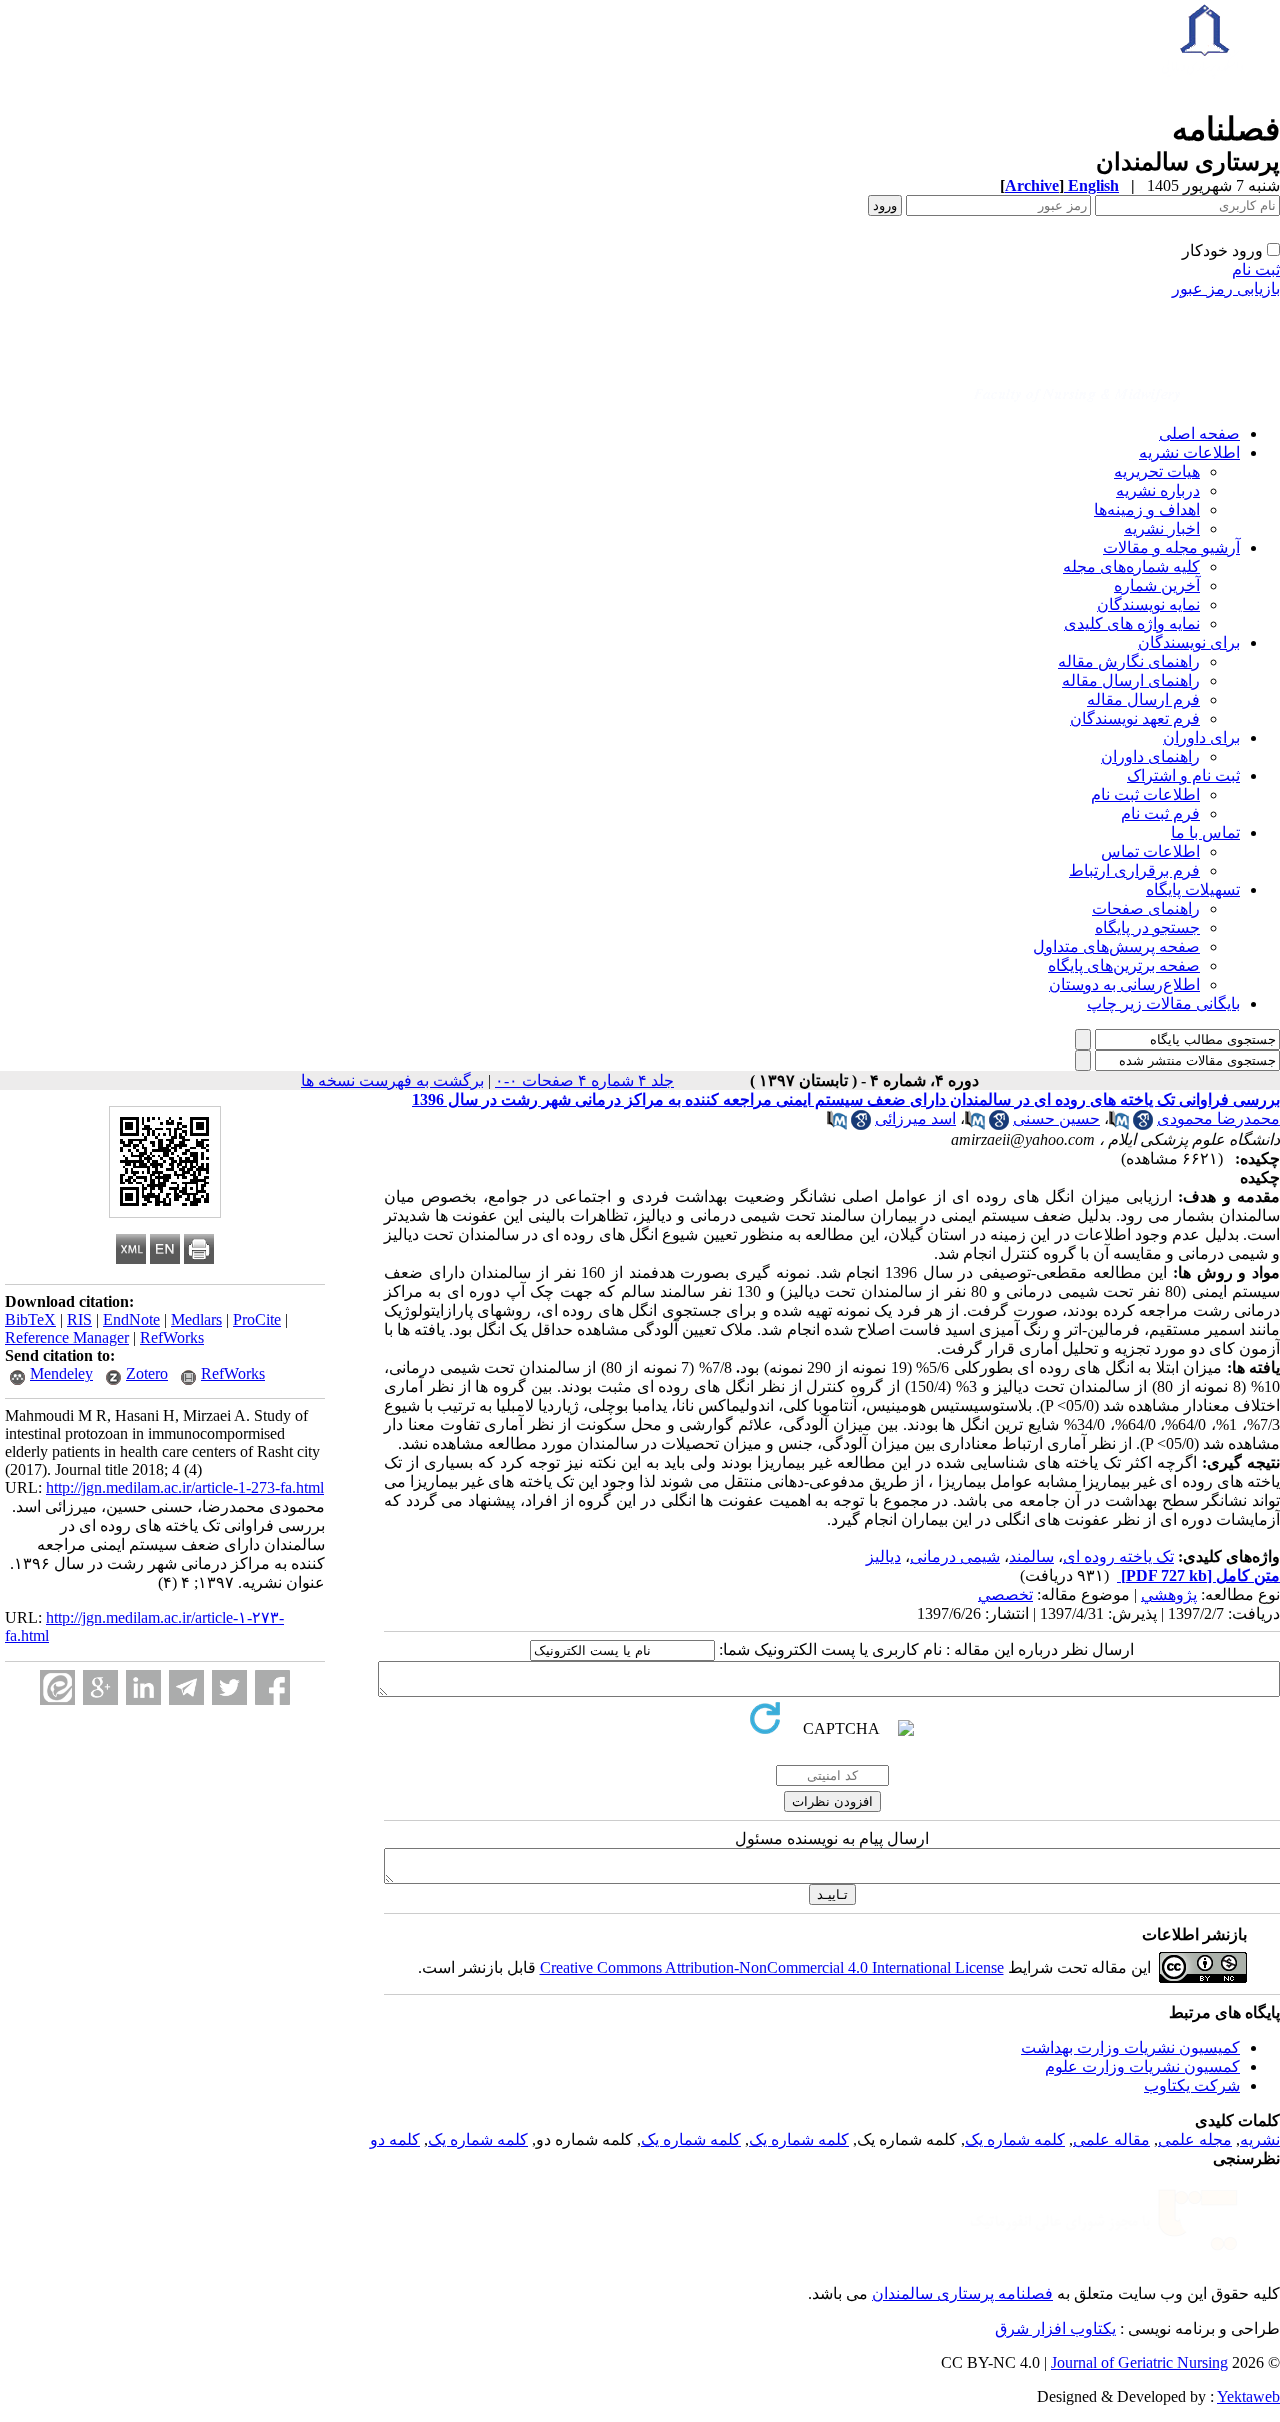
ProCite (257, 1319)
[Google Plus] (100, 1687)
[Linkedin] (143, 1687)
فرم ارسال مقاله (1143, 699)
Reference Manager (67, 1337)
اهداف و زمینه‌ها (1147, 509)
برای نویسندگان (1189, 642)
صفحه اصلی (1199, 433)
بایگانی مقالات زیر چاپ (1163, 1003)
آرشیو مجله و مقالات (1171, 547)
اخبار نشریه (1162, 528)
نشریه (1260, 2139)
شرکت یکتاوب (1192, 2085)
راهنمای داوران (1150, 756)
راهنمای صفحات (1146, 908)
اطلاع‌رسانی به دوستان (1124, 984)
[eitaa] (57, 1687)
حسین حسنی (1056, 1118)
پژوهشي (1169, 1594)
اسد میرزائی (915, 1118)
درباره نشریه (1158, 490)
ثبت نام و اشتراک (1183, 775)
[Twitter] (229, 1687)
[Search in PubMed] (1119, 1124)
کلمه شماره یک (1015, 2139)
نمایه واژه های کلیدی (1132, 623)
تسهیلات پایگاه (1193, 889)
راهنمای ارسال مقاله (1131, 680)
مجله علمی (1195, 2139)
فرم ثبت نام (1160, 813)
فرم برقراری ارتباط (1134, 870)
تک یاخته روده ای (1118, 1556)
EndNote (131, 1319)
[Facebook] (272, 1687)
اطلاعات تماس (1150, 851)
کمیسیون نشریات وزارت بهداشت (1130, 2047)
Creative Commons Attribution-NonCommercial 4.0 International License (772, 1967)
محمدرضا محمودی (1218, 1118)
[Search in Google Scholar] (1143, 1124)
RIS (79, 1319)
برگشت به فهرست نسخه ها (392, 1080)
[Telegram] (186, 1687)
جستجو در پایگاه (1147, 927)
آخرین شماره (1157, 585)
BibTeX (30, 1319)
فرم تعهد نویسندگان (1135, 718)
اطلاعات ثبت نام (1145, 794)
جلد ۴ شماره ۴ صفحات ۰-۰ (584, 1080)
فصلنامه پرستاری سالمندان (962, 2293)
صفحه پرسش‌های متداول (1116, 946)
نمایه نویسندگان (1148, 604)
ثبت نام (1256, 269)
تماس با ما (1205, 832)
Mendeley (61, 1373)
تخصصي (1005, 1594)
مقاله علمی (1111, 2139)
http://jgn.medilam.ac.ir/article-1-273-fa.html (185, 1487)
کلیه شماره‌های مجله (1131, 566)
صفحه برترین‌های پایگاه (1124, 965)
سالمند (1031, 1556)
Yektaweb (1248, 2396)
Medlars (196, 1319)
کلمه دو (395, 2139)
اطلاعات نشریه (1189, 452)
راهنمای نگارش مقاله (1129, 661)
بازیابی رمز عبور (1226, 288)
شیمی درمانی (955, 1556)
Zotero (147, 1373)
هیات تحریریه (1157, 471)
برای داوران (1201, 737)
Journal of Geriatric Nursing (1139, 2362)
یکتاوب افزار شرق (1055, 2328)
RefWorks (172, 1337)
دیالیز (883, 1556)
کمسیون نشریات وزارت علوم (1142, 2066)
